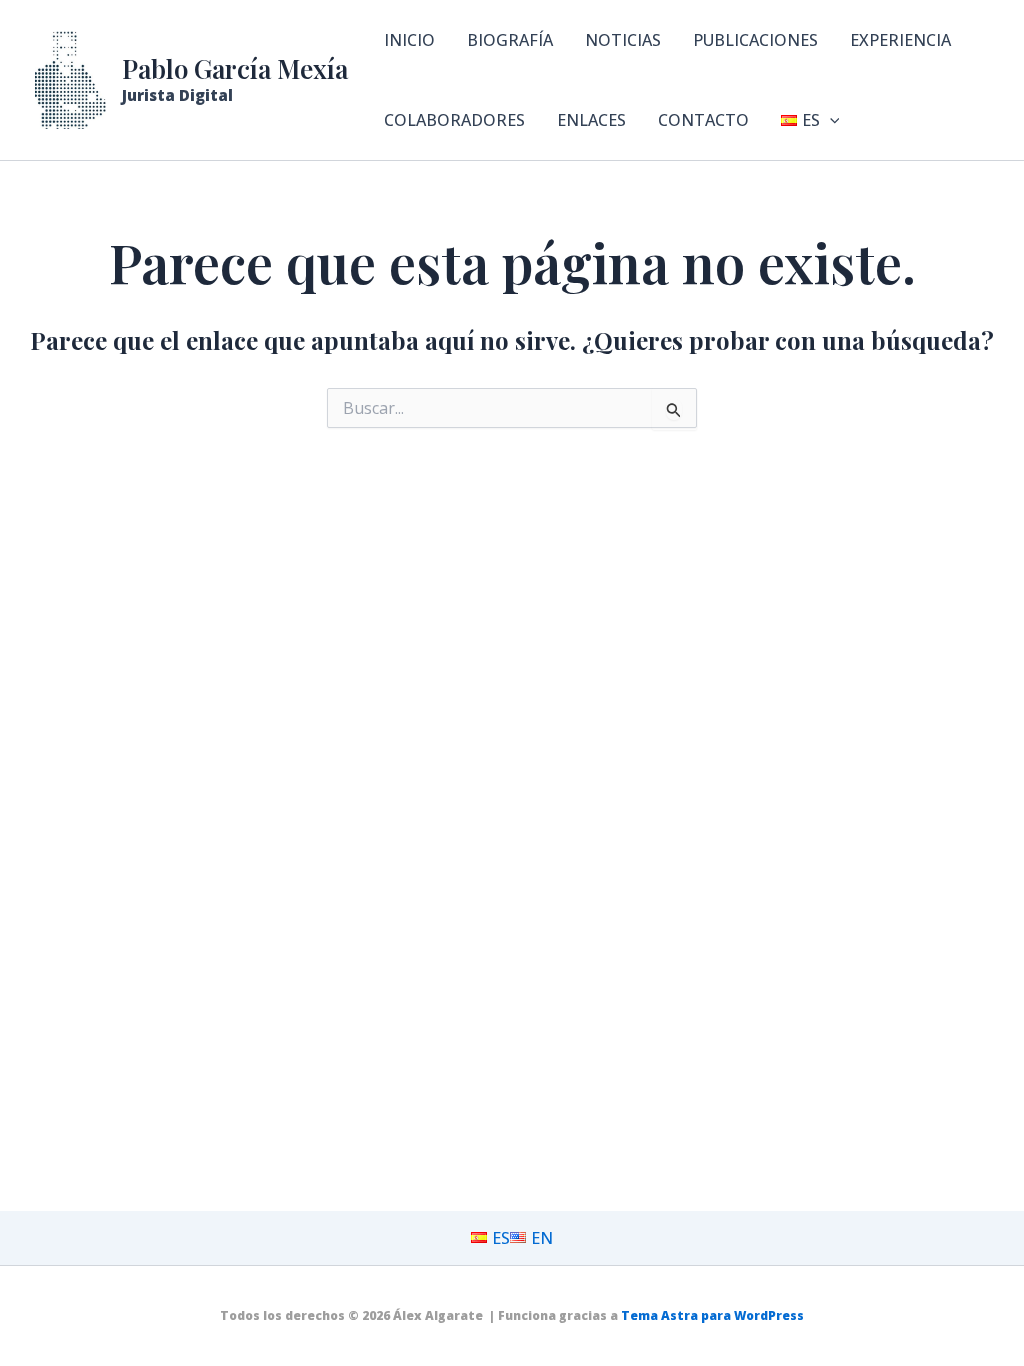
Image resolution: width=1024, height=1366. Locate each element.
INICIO (409, 40)
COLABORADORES (454, 120)
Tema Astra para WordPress (712, 1315)
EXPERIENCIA (900, 40)
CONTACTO (703, 120)
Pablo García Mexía (235, 68)
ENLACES (591, 120)
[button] (830, 120)
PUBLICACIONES (755, 40)
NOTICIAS (623, 40)
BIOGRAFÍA (510, 40)
